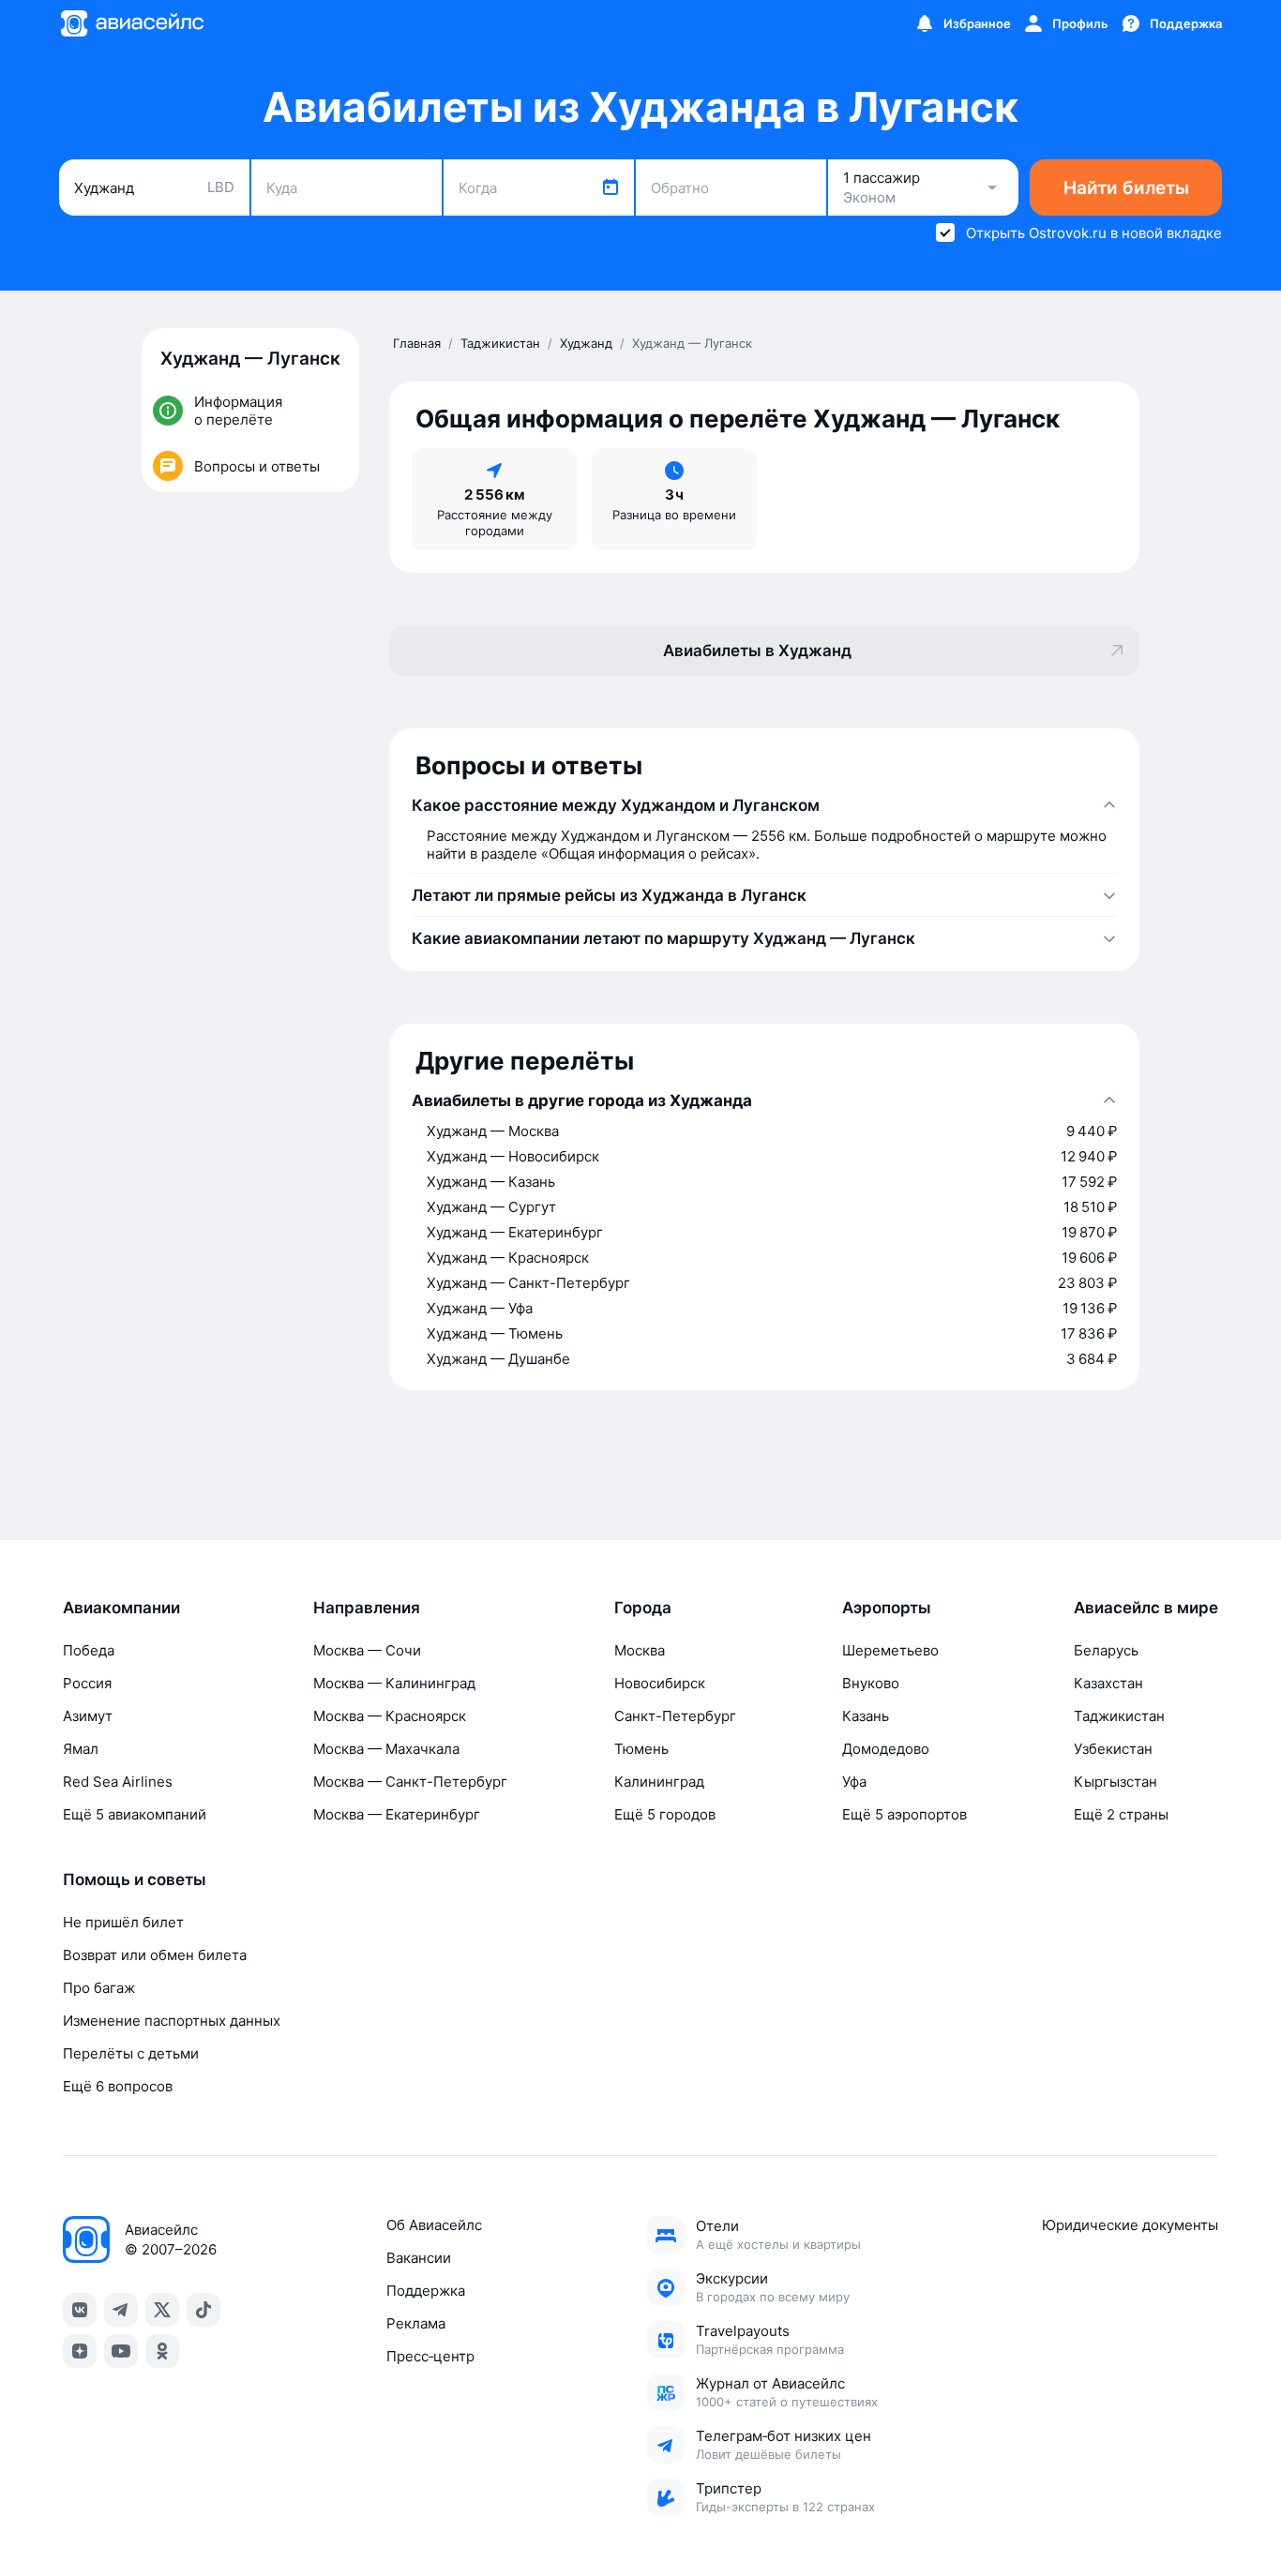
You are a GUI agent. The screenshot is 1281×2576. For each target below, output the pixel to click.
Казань (866, 1716)
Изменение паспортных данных (172, 2021)
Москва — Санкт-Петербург (410, 1782)
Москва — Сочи (367, 1650)
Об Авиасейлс (434, 2225)
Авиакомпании (121, 1608)
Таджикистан (1119, 1716)
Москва (640, 1650)
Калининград (659, 1782)
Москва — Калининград (394, 1683)
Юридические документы (1130, 2225)
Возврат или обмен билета (155, 1955)
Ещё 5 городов (665, 1814)
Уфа (854, 1782)
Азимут (88, 1716)
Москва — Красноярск (390, 1716)
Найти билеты (1126, 188)
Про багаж (99, 1988)
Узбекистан (1113, 1749)
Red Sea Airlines (118, 1782)
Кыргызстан (1115, 1782)
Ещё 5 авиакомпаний (135, 1814)
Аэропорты (887, 1608)
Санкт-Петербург (675, 1716)
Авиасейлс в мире (1146, 1608)
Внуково (871, 1683)
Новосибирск (660, 1683)
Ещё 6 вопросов (118, 2086)
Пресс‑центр (430, 2356)
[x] (162, 2310)
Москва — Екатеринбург (397, 1814)
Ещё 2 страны (1121, 1814)
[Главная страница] (131, 23)
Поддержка (426, 2291)
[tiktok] (203, 2310)
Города (643, 1608)
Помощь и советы (135, 1880)
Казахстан (1108, 1683)
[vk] (80, 2310)
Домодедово (886, 1749)
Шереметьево (890, 1650)
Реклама (416, 2323)
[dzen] (80, 2351)
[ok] (162, 2351)
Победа (89, 1650)
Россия (87, 1683)
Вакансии (419, 2258)
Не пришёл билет (123, 1922)
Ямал (81, 1749)
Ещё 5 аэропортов (904, 1814)
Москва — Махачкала (386, 1749)
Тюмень (641, 1749)
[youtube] (121, 2351)
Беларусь (1106, 1650)
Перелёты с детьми (131, 2053)
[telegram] (121, 2310)
